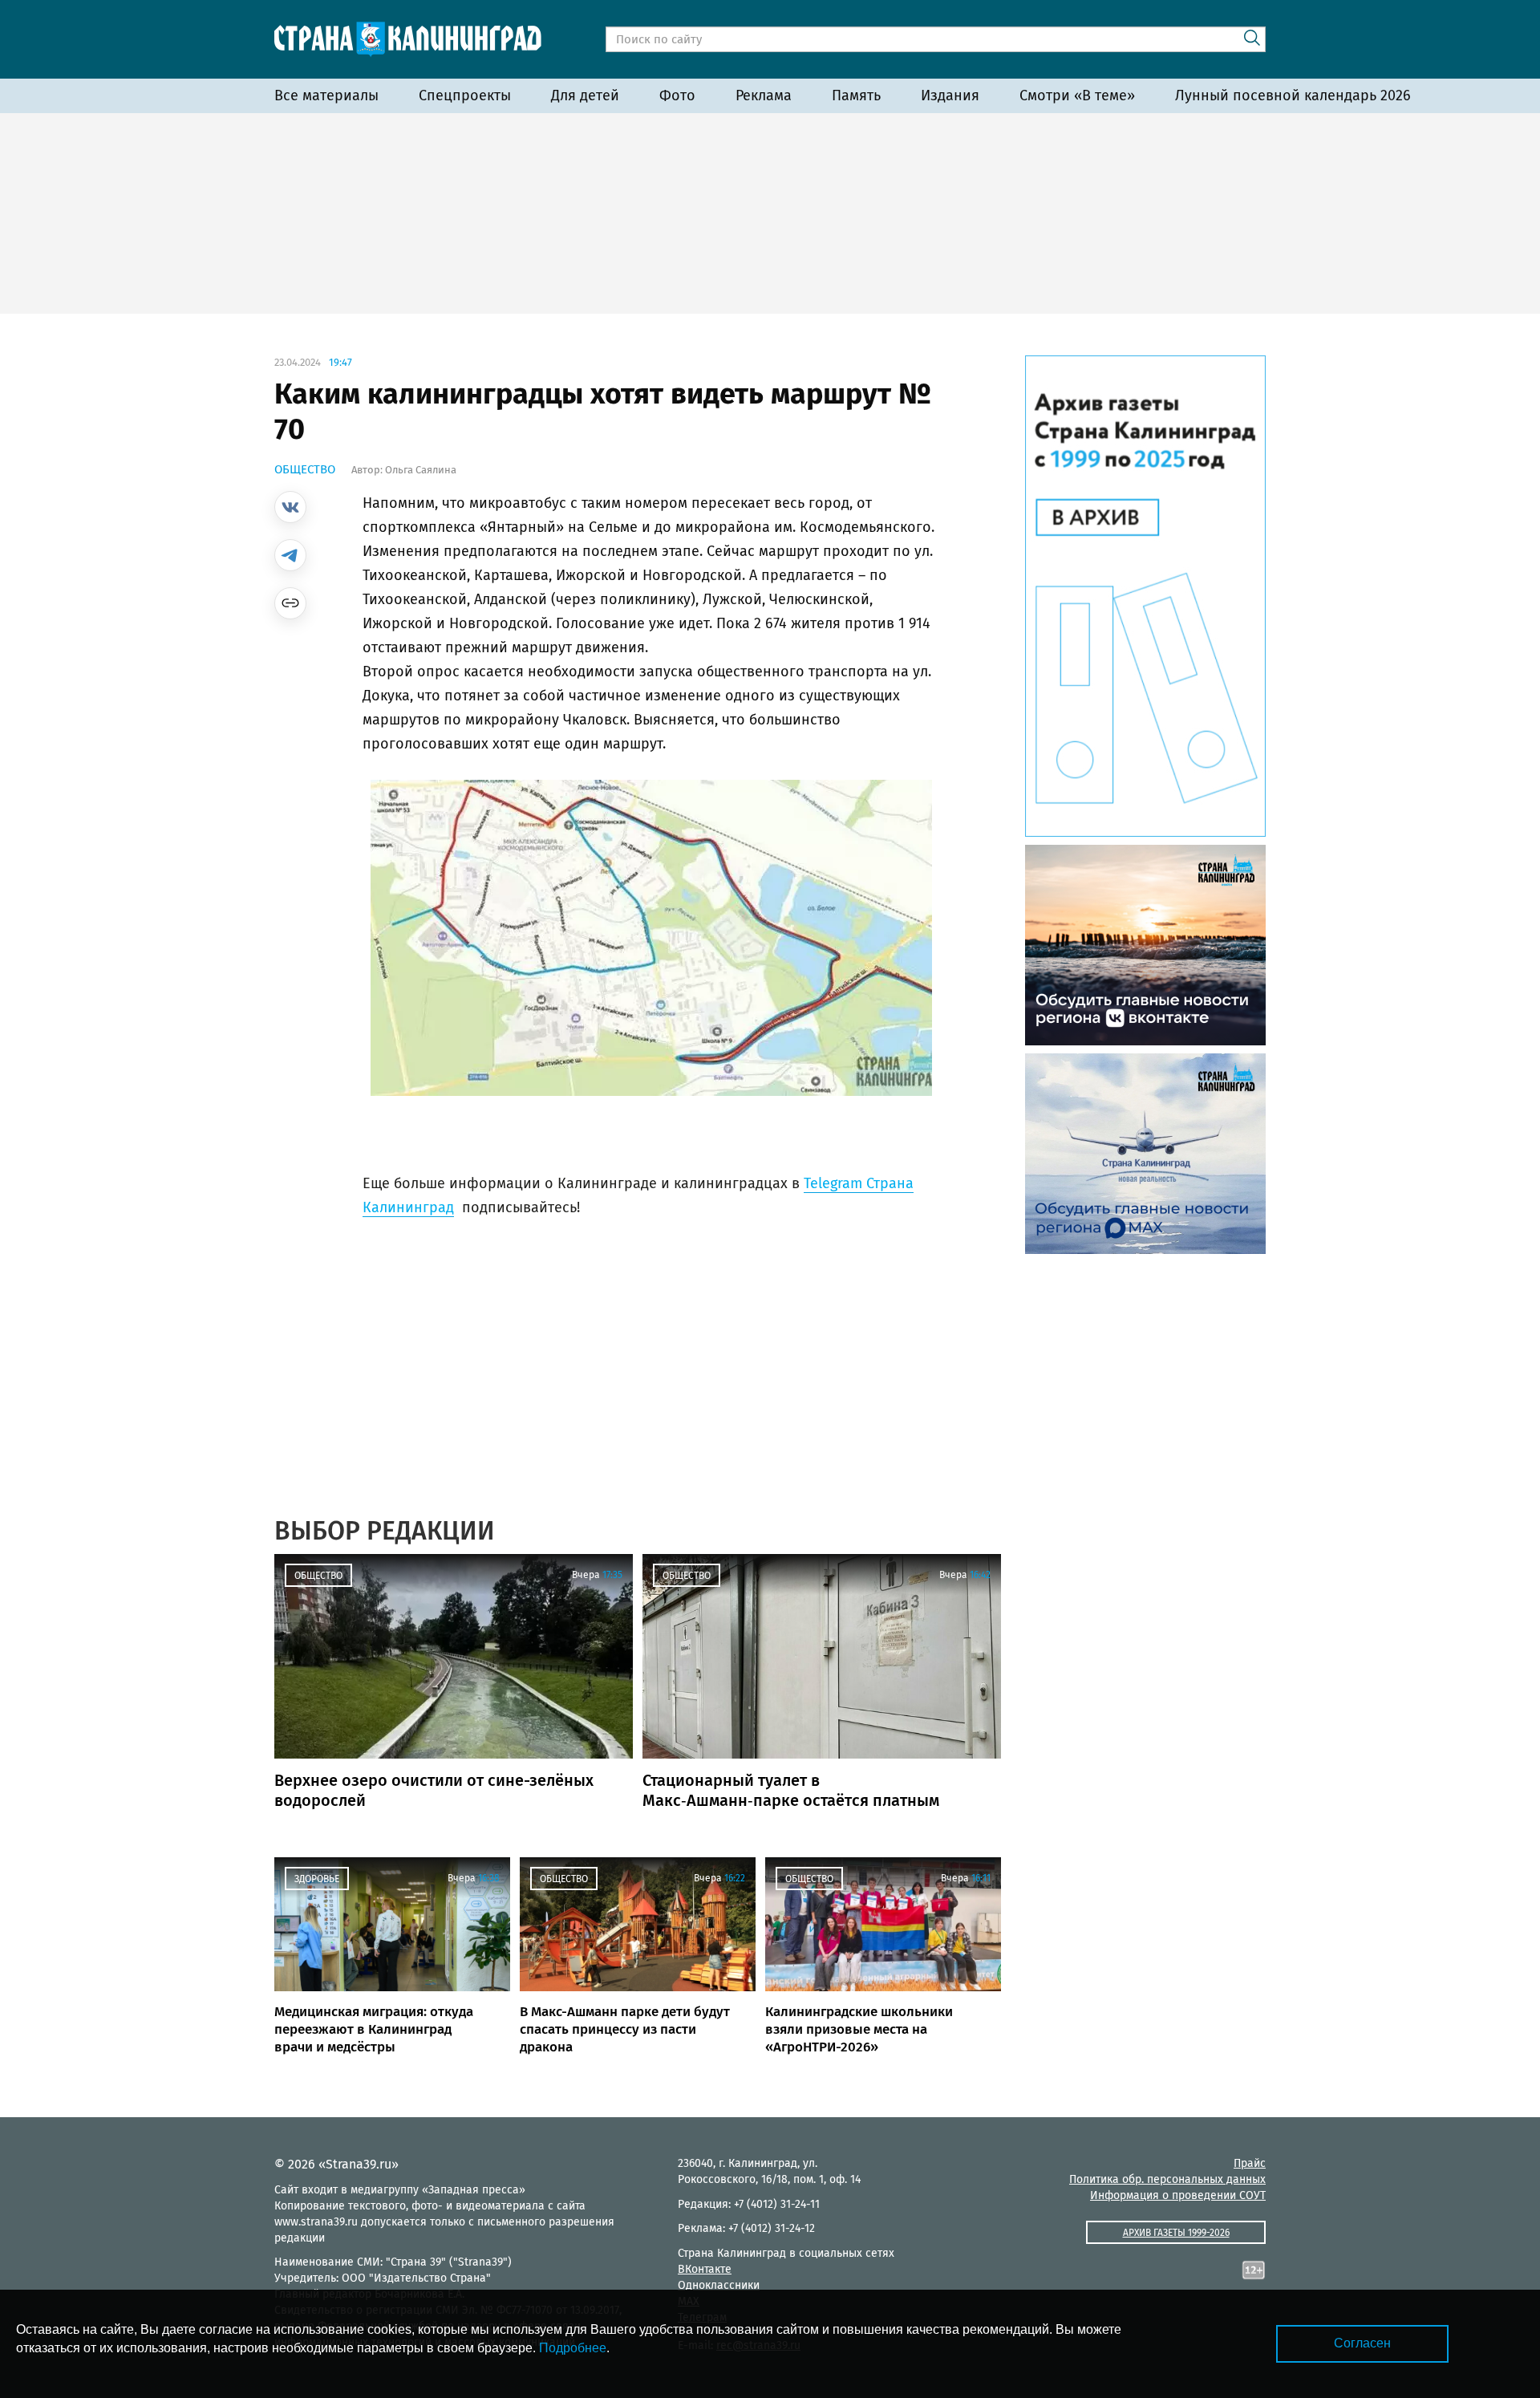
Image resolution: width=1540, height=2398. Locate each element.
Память (856, 95)
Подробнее (573, 2348)
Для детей (585, 95)
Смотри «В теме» (1077, 95)
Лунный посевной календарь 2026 (1293, 95)
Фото (677, 95)
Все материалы (326, 95)
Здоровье (317, 1879)
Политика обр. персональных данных (1167, 2179)
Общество (305, 469)
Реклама (764, 95)
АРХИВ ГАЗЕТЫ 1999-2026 (1176, 2233)
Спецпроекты (465, 95)
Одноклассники (719, 2285)
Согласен (1362, 2343)
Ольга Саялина (421, 470)
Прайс (1250, 2163)
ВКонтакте (705, 2269)
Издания (950, 95)
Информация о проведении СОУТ (1178, 2195)
